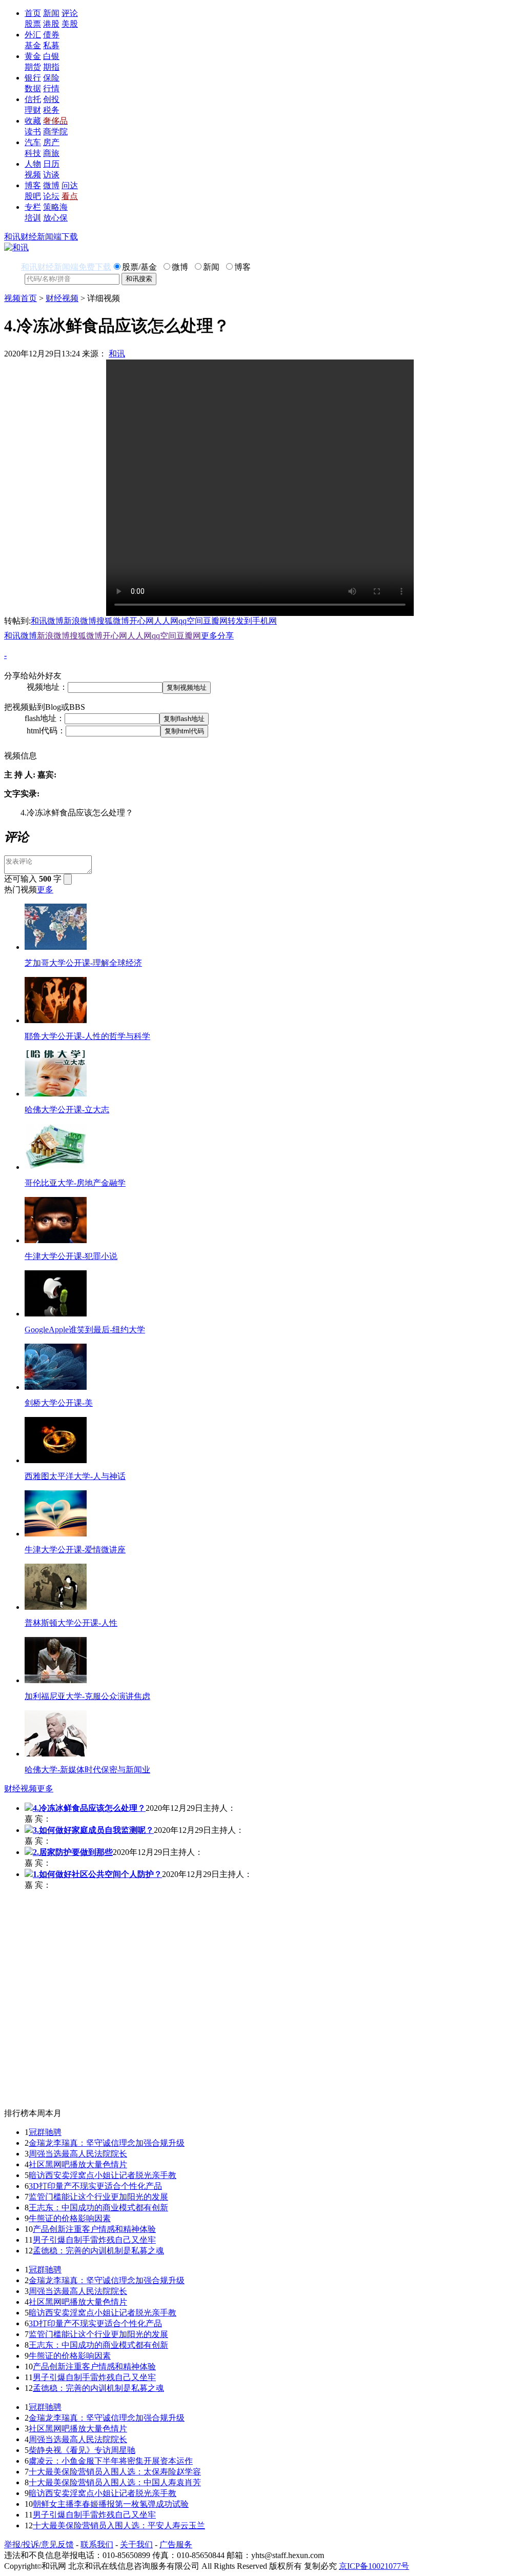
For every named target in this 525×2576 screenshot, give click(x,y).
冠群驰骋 (45, 2132)
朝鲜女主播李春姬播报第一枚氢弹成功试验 (111, 2504)
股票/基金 (139, 267)
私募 (51, 45)
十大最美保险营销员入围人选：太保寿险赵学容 (115, 2472)
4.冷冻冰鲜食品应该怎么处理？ (89, 1808)
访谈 (51, 175)
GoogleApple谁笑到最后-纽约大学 (85, 1330)
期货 (33, 67)
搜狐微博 (113, 621)
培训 (33, 218)
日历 (51, 164)
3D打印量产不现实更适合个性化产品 (95, 2186)
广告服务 (176, 2544)
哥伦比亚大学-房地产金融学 (75, 1183)
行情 (51, 88)
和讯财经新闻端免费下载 (66, 267)
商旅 (51, 153)
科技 (33, 153)
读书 (33, 132)
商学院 (55, 132)
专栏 (33, 207)
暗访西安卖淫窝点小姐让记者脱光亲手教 (103, 2175)
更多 (45, 890)
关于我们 (136, 2544)
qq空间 (191, 621)
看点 (70, 196)
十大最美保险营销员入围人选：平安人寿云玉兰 (119, 2525)
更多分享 (217, 636)
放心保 (55, 218)
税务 (51, 110)
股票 (33, 24)
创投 (51, 99)
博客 (33, 185)
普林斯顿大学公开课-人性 (71, 1623)
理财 (33, 110)
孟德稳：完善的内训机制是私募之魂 (98, 2251)
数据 (33, 88)
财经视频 (62, 298)
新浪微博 (80, 621)
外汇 (33, 35)
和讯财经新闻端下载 (41, 237)
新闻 (51, 13)
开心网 (142, 621)
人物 (33, 164)
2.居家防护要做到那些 (73, 1852)
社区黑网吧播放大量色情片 (78, 2164)
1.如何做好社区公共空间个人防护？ (97, 1874)
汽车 (33, 142)
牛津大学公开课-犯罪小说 (71, 1256)
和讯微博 (47, 621)
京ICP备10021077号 (374, 2566)
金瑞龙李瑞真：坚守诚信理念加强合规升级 (107, 2143)
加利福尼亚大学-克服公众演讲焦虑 (87, 1696)
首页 (33, 13)
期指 (51, 67)
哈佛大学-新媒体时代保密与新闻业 (87, 1770)
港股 (51, 24)
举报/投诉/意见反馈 (39, 2544)
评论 (70, 13)
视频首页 (21, 298)
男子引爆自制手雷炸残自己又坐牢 (94, 2240)
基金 (33, 45)
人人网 (166, 621)
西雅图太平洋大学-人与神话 (75, 1476)
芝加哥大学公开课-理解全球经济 (83, 963)
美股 (70, 24)
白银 (51, 56)
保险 (51, 78)
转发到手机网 (252, 621)
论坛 (51, 196)
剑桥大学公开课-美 (59, 1403)
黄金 (33, 56)
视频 (33, 175)
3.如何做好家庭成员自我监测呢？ (93, 1830)
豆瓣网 (215, 621)
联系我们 (97, 2544)
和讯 (117, 354)
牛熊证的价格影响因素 (70, 2218)
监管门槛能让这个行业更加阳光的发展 (98, 2197)
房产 (51, 142)
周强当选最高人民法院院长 (78, 2154)
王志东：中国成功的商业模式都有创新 (98, 2208)
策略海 (55, 207)
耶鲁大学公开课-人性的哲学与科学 (87, 1036)
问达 (70, 185)
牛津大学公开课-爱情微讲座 (75, 1550)
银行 (33, 78)
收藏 (33, 121)
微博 (51, 185)
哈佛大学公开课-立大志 (67, 1110)
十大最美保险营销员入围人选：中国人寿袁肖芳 (115, 2482)
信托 (33, 99)
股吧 (33, 196)
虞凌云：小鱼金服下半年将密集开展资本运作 (111, 2461)
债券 (51, 35)
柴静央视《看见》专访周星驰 (82, 2450)
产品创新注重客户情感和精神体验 (94, 2229)
